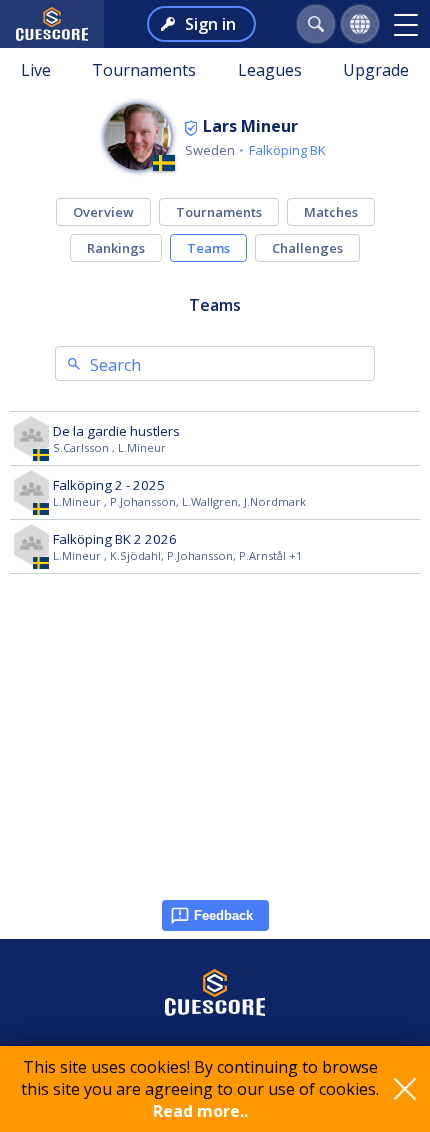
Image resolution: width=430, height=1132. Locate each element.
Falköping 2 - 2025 (109, 485)
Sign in (210, 24)
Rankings (116, 248)
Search (115, 365)
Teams (208, 248)
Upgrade (376, 70)
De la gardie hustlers (116, 431)
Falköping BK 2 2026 (115, 539)
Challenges (307, 248)
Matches (331, 212)
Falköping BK (287, 150)
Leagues (270, 70)
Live (36, 70)
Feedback (223, 915)
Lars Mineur (250, 126)
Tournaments (144, 70)
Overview (103, 212)
